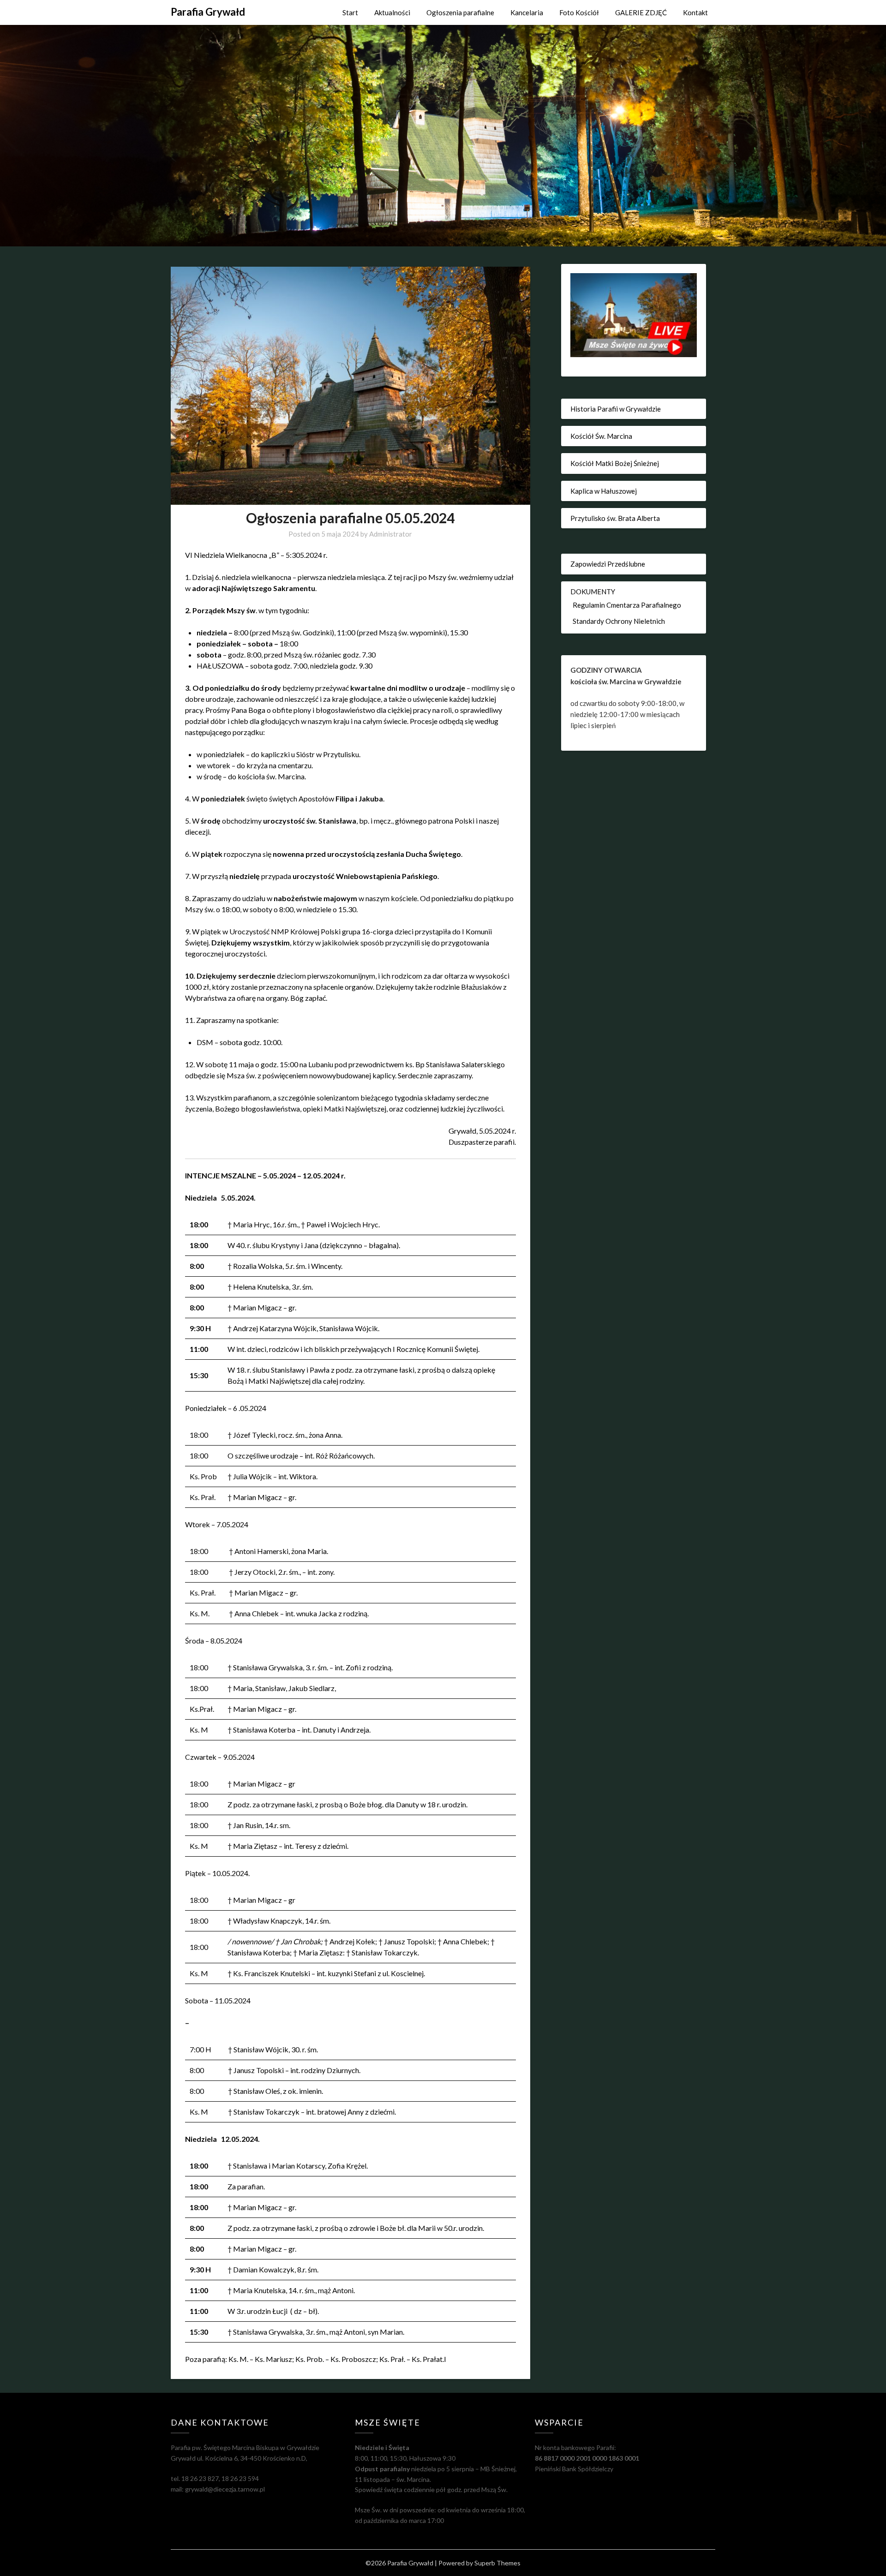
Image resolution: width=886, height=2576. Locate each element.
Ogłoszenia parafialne (460, 12)
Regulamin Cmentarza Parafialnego (627, 605)
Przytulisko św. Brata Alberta (615, 518)
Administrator (391, 534)
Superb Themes (497, 2563)
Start (350, 12)
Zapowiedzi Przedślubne (608, 564)
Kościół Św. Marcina (601, 436)
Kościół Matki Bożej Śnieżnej (615, 463)
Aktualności (392, 12)
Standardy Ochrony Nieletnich (619, 621)
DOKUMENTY (593, 592)
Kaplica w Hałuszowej (604, 491)
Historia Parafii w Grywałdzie (616, 409)
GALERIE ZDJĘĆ (641, 12)
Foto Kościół (579, 12)
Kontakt (695, 12)
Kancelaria (527, 12)
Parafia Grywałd (208, 12)
